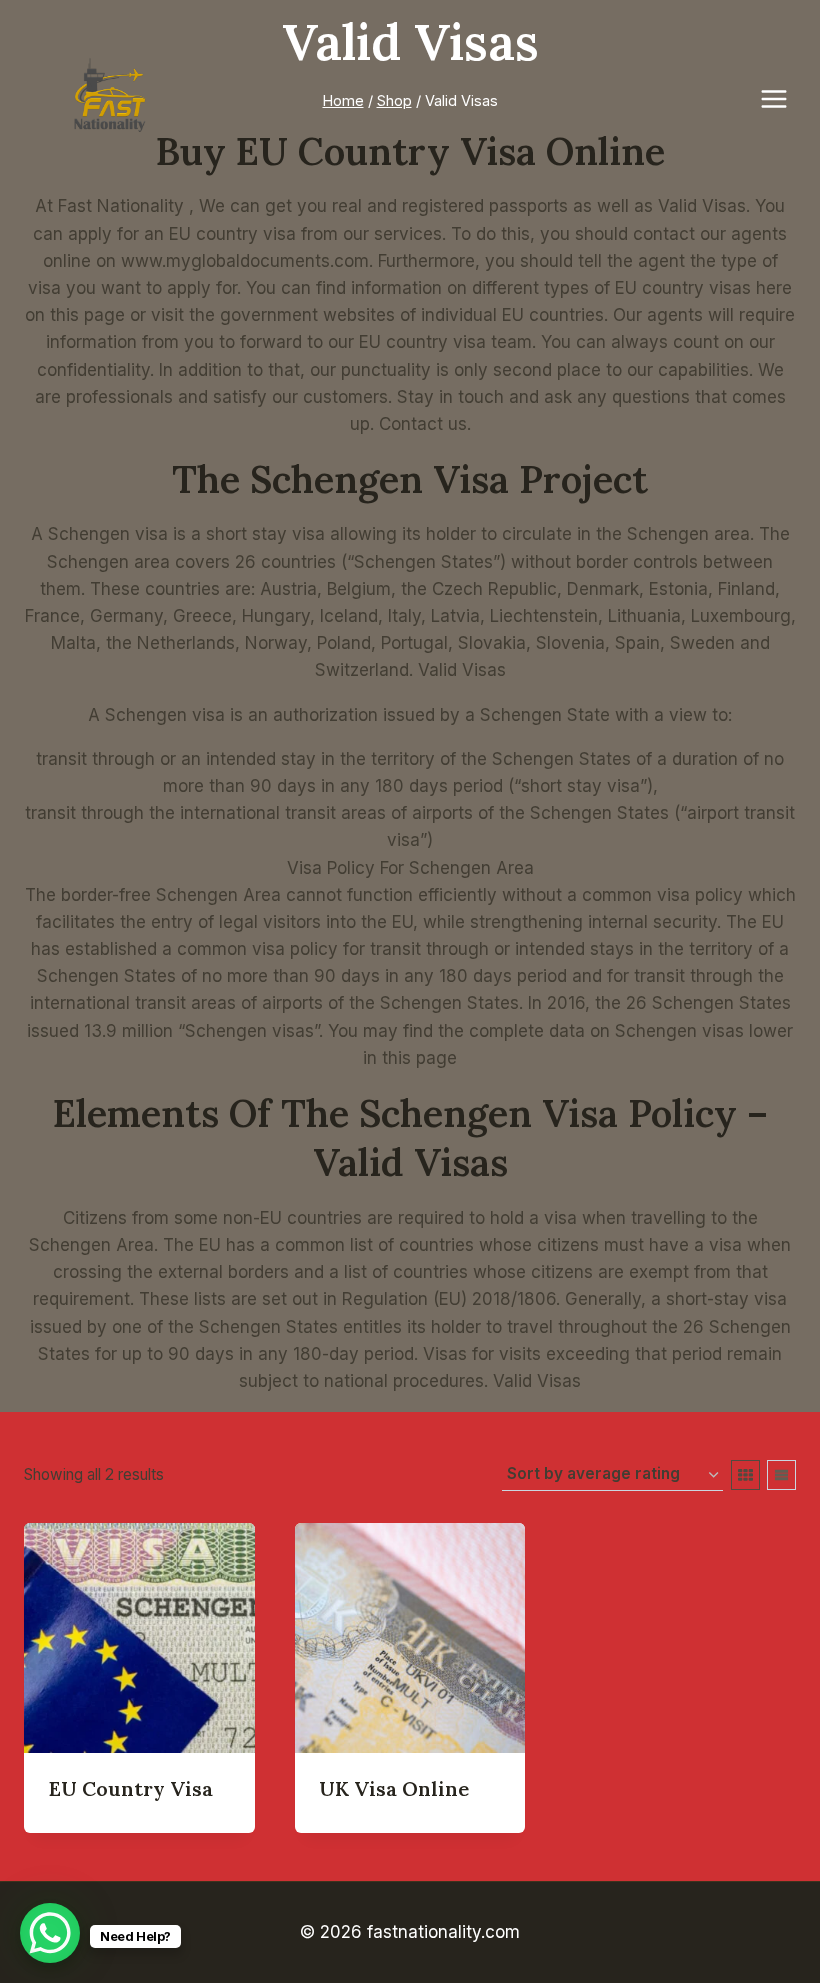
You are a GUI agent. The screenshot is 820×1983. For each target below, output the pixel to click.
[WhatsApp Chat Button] (50, 1933)
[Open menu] (784, 98)
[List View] (781, 1475)
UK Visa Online (394, 1788)
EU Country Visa (131, 1788)
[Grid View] (745, 1475)
